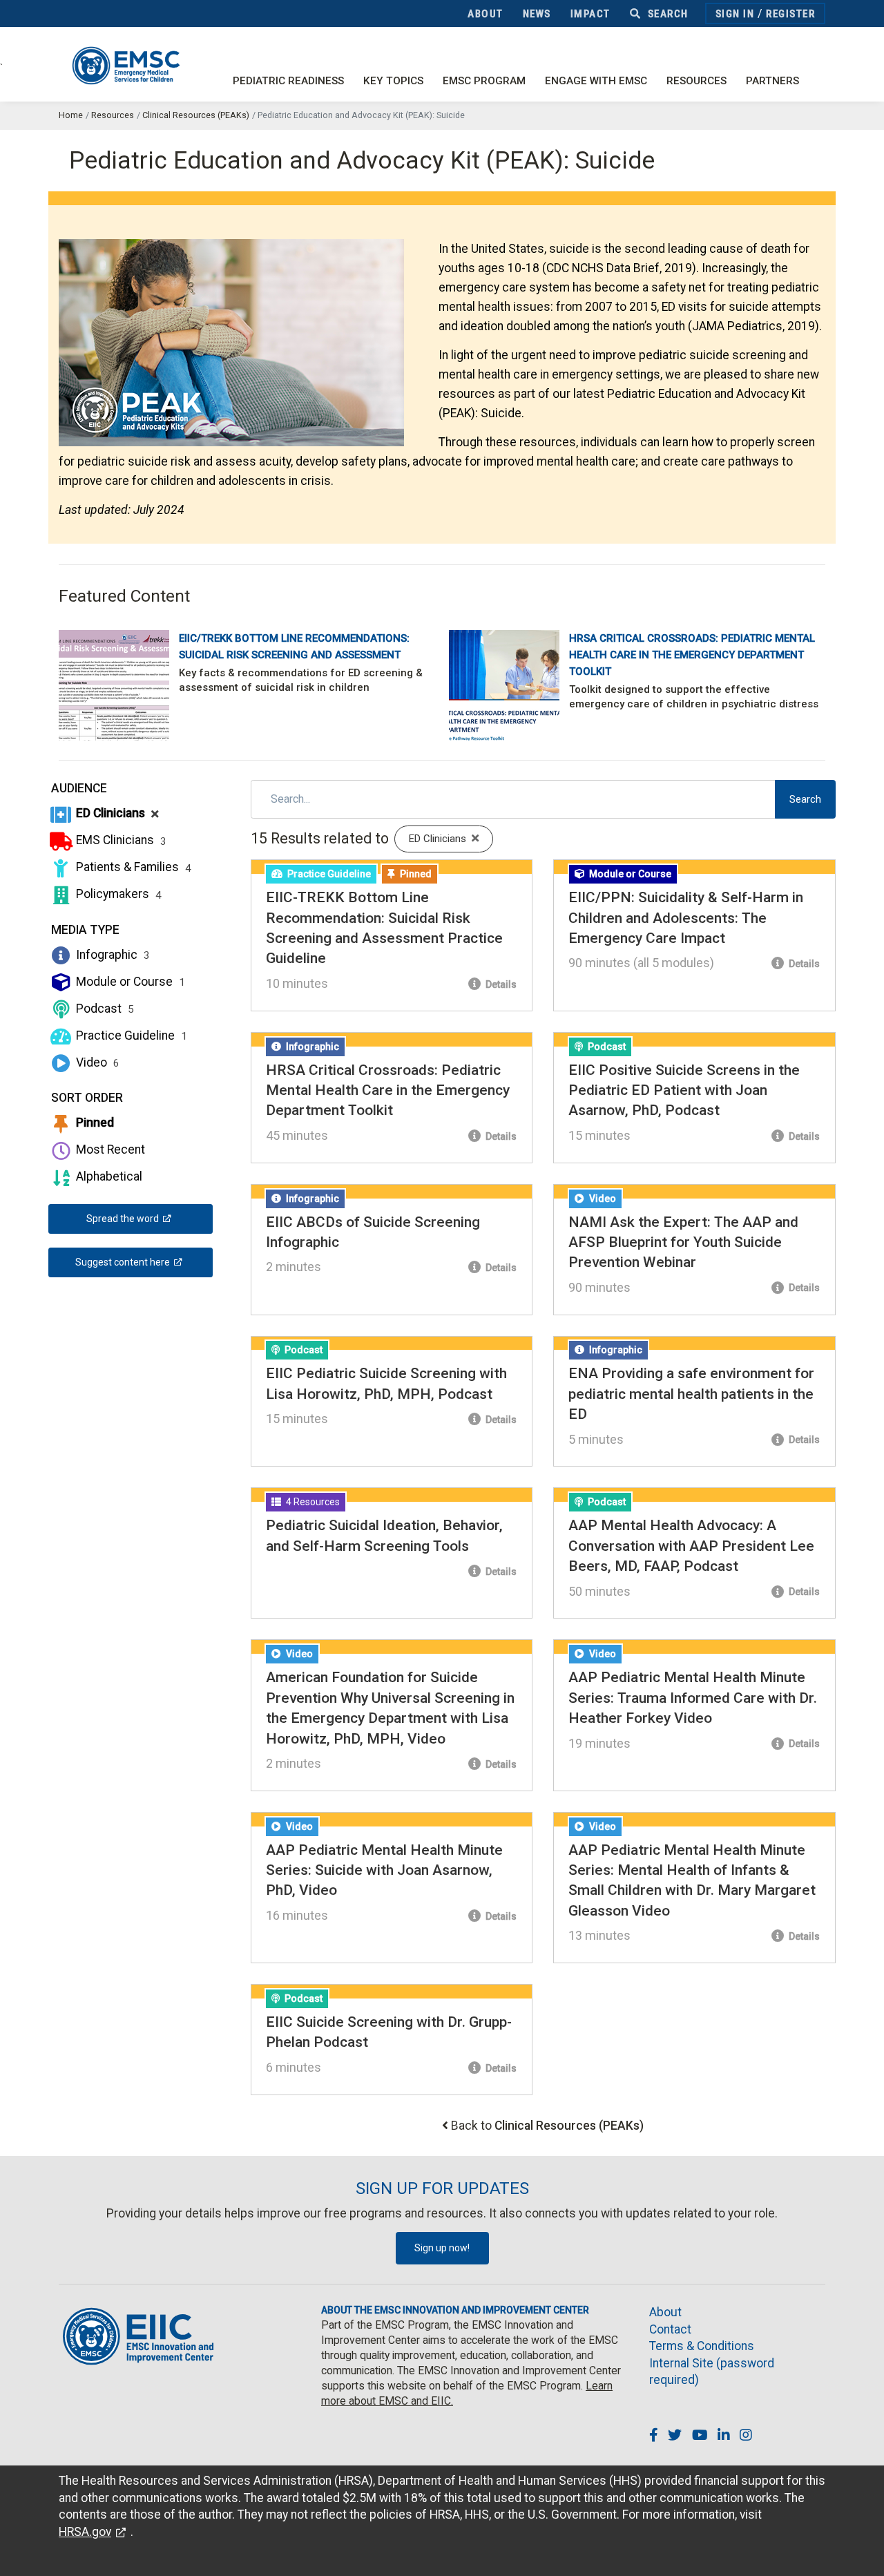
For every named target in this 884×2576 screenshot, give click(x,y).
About (486, 14)
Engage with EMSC (596, 81)
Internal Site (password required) (712, 2372)
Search (666, 14)
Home (71, 115)
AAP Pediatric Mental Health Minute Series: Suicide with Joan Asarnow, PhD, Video (384, 1870)
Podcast (104, 1009)
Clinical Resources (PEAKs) (196, 115)
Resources (696, 81)
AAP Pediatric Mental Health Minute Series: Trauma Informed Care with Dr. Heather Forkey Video (693, 1698)
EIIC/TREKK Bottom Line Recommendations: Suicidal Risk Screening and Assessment (294, 647)
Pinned (94, 1123)
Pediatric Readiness (288, 81)
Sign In (735, 14)
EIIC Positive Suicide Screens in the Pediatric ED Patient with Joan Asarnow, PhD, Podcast (684, 1090)
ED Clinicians (116, 813)
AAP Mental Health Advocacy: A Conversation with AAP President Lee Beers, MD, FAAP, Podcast (691, 1546)
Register (790, 14)
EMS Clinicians (120, 840)
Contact (670, 2329)
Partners (772, 81)
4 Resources (312, 1502)
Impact (590, 14)
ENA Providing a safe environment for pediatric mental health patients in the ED (691, 1394)
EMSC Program (484, 81)
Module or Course (129, 982)
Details (500, 984)
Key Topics (393, 81)
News (537, 14)
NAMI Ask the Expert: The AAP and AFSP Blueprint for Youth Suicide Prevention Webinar (683, 1242)
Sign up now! (442, 2248)
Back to (547, 2126)
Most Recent (109, 1149)
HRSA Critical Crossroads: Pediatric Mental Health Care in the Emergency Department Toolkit (692, 655)
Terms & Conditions (702, 2346)
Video (96, 1062)
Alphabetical (108, 1176)
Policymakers (117, 894)
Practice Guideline (130, 1036)
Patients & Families (132, 867)
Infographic (112, 955)
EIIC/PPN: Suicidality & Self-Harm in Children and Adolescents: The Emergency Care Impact (686, 918)
